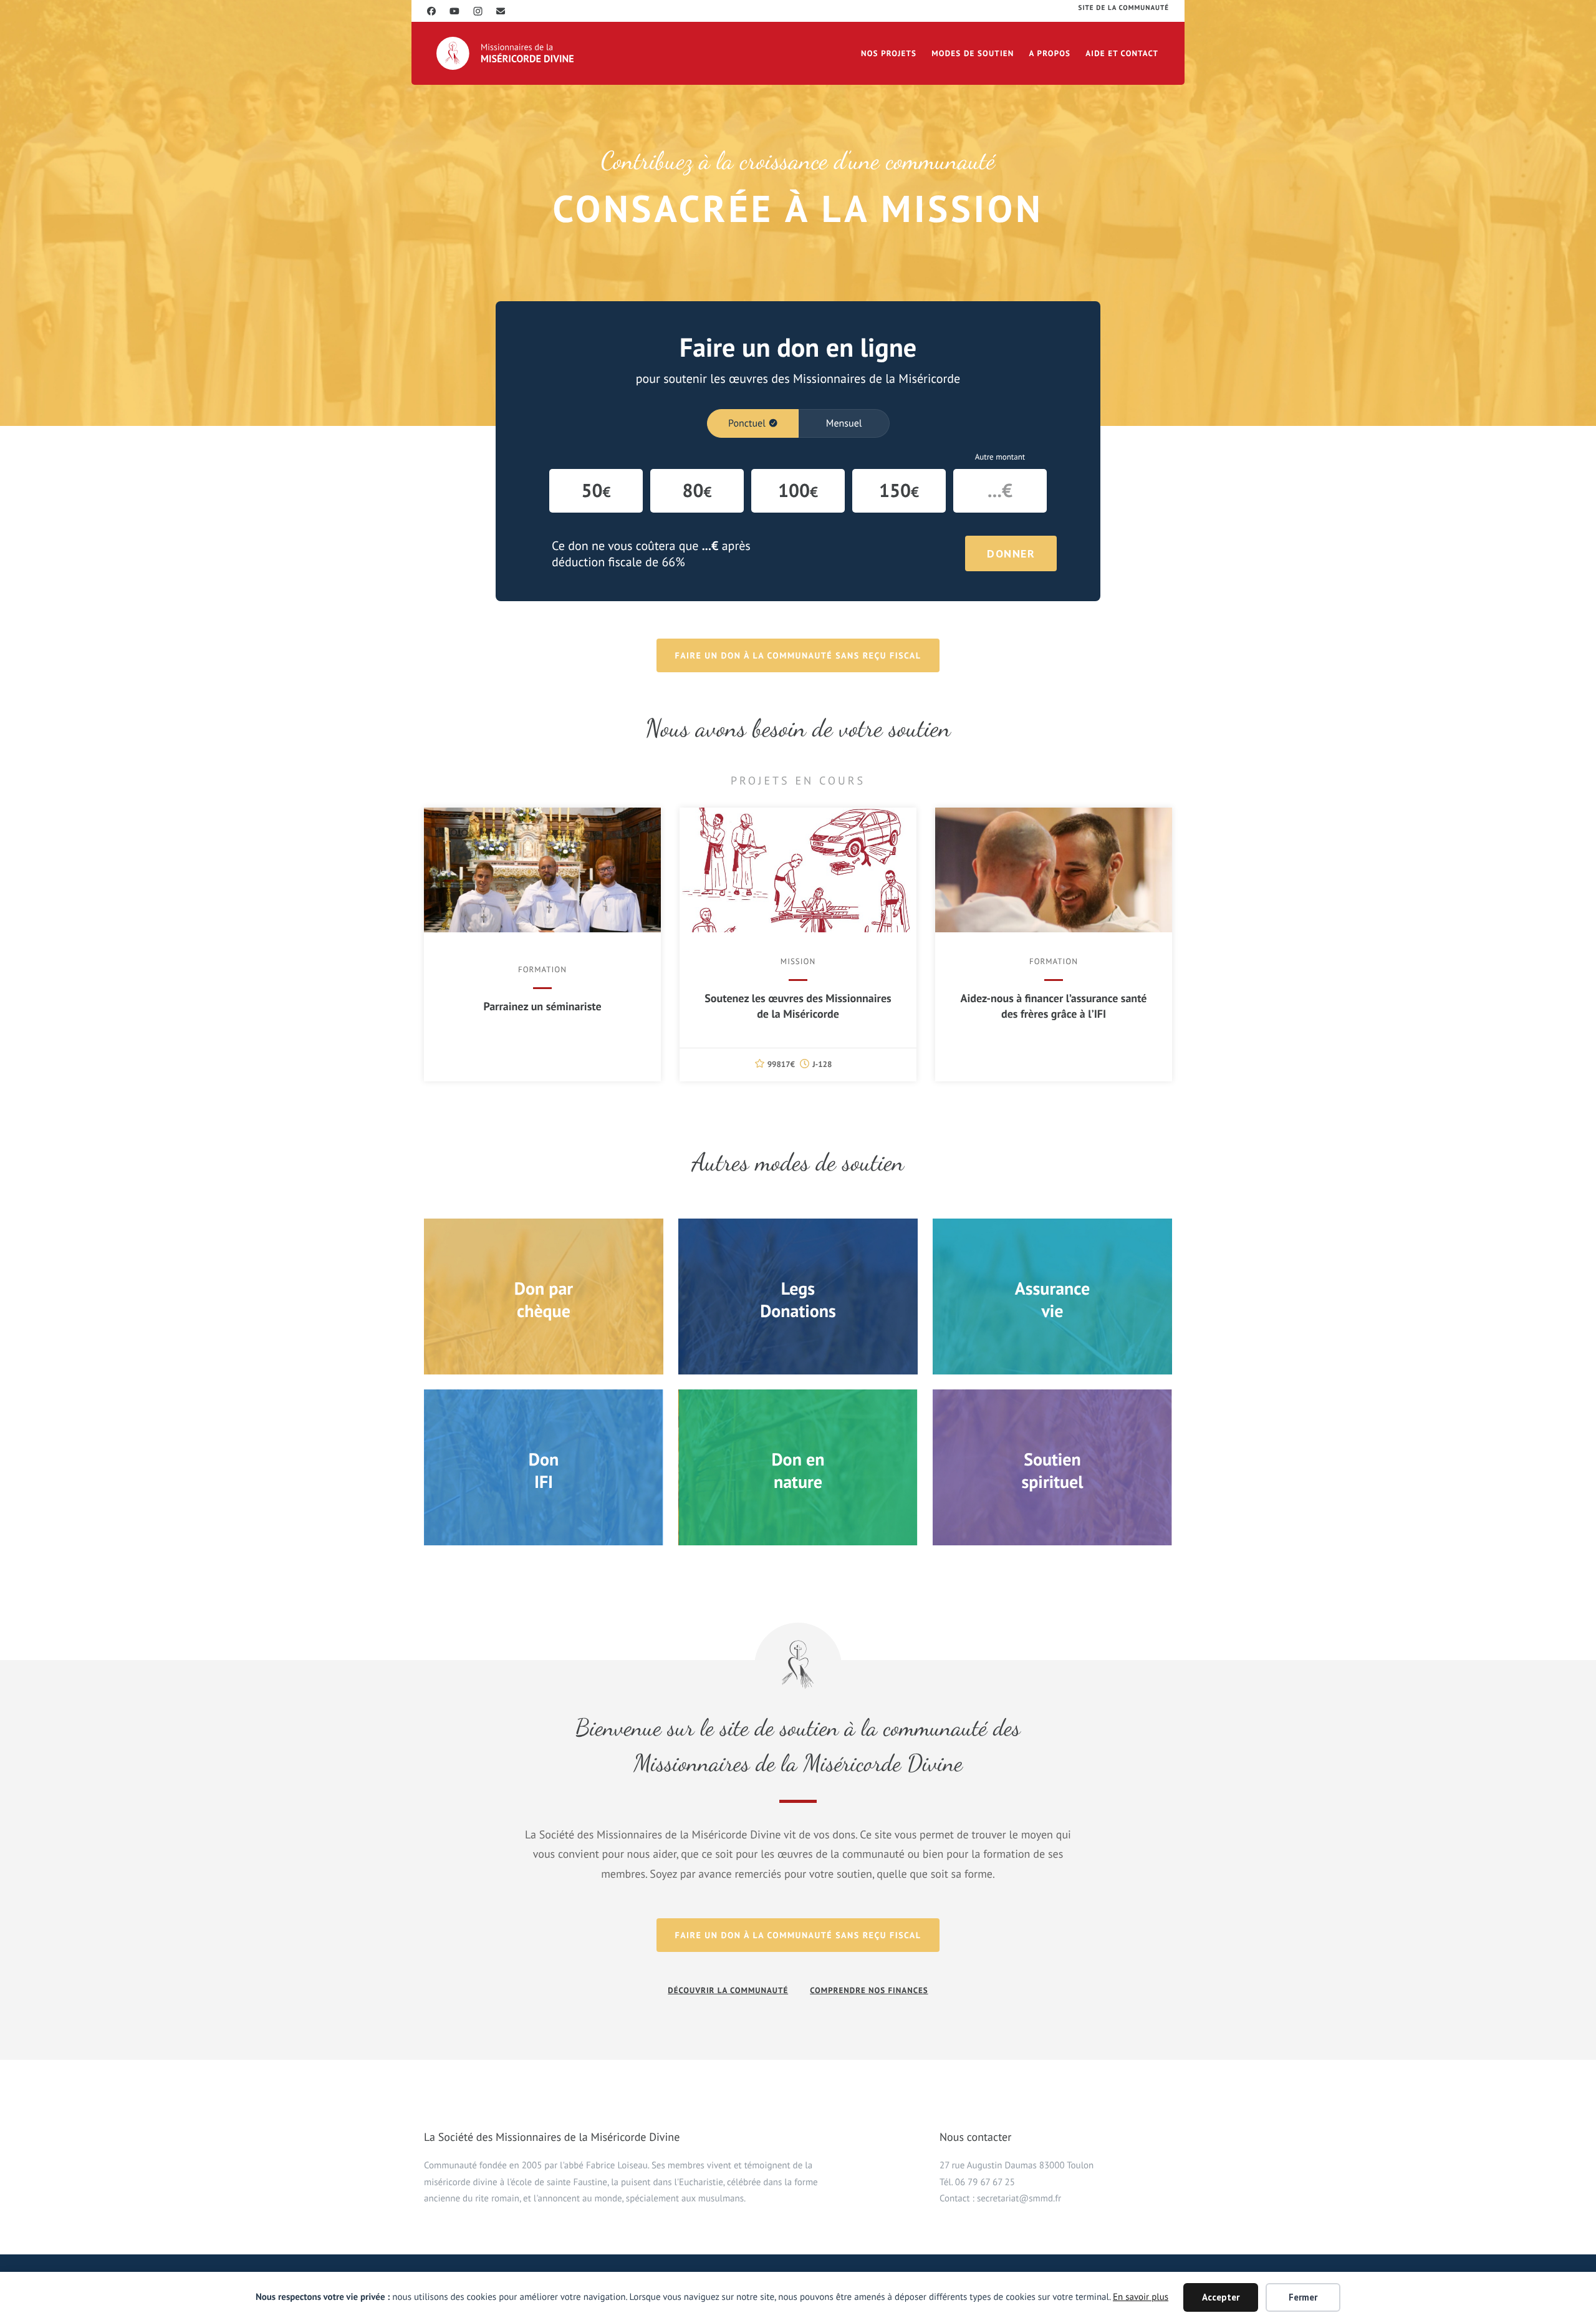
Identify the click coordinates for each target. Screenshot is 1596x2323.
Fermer (1303, 2297)
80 (697, 490)
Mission (798, 961)
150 (899, 490)
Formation (542, 969)
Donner (1011, 553)
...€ (1000, 490)
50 (596, 490)
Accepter (1221, 2297)
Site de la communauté (1124, 8)
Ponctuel (747, 423)
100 (798, 490)
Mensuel (844, 423)
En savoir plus (1141, 2297)
